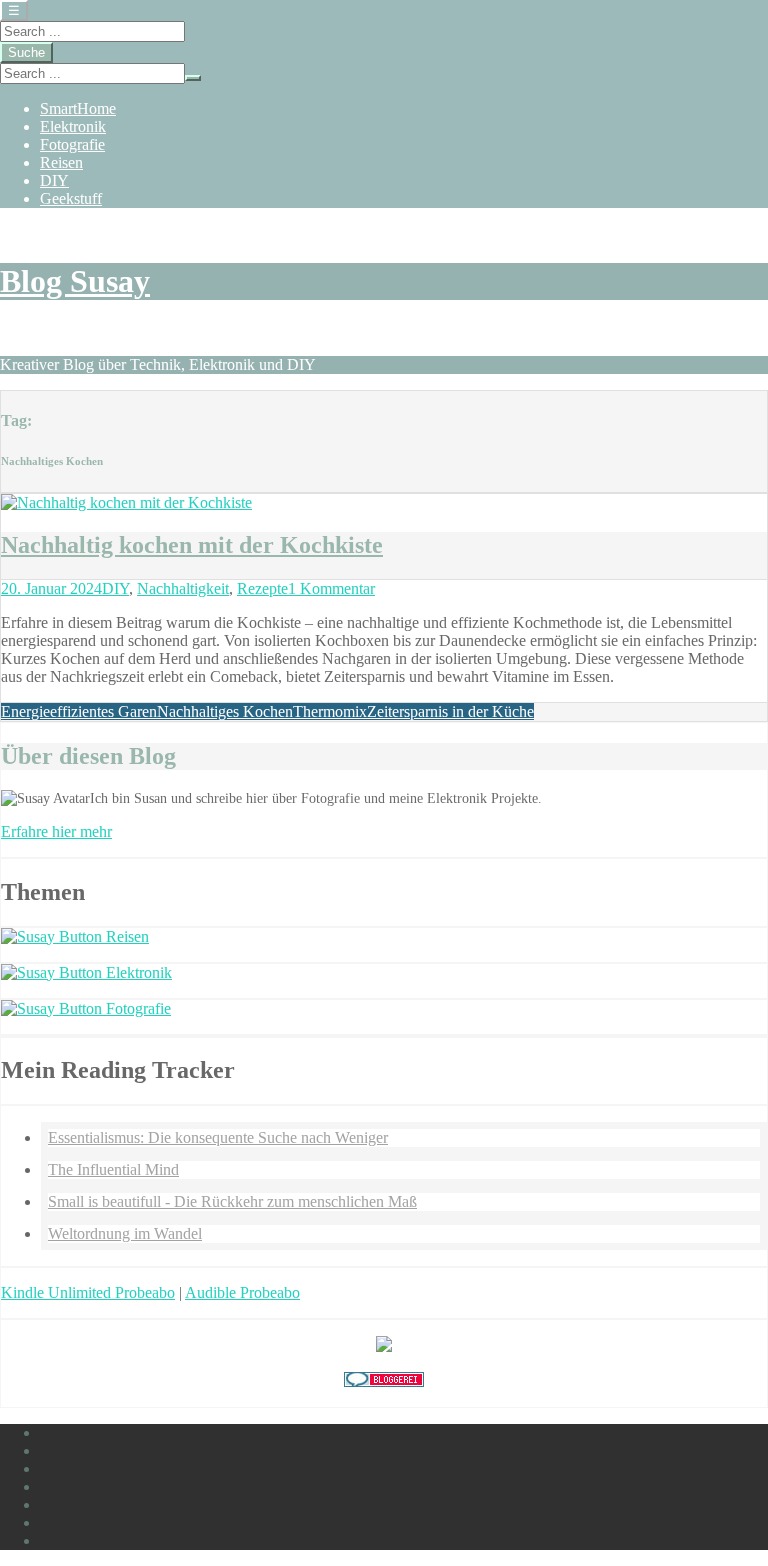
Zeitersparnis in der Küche (450, 711)
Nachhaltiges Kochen (225, 711)
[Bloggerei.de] (384, 1381)
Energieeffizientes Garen (79, 711)
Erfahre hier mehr (56, 831)
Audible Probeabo (242, 1292)
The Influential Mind (113, 1169)
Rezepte (262, 588)
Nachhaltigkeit (183, 588)
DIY (54, 180)
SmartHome (78, 108)
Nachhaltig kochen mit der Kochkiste (192, 545)
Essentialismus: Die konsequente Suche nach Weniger (218, 1137)
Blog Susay (75, 281)
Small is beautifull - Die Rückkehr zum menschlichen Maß (232, 1201)
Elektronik (73, 126)
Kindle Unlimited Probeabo (88, 1292)
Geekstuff (71, 198)
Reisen (61, 162)
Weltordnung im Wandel (125, 1233)
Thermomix (330, 711)
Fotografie (72, 144)
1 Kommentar (331, 588)
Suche (26, 52)
